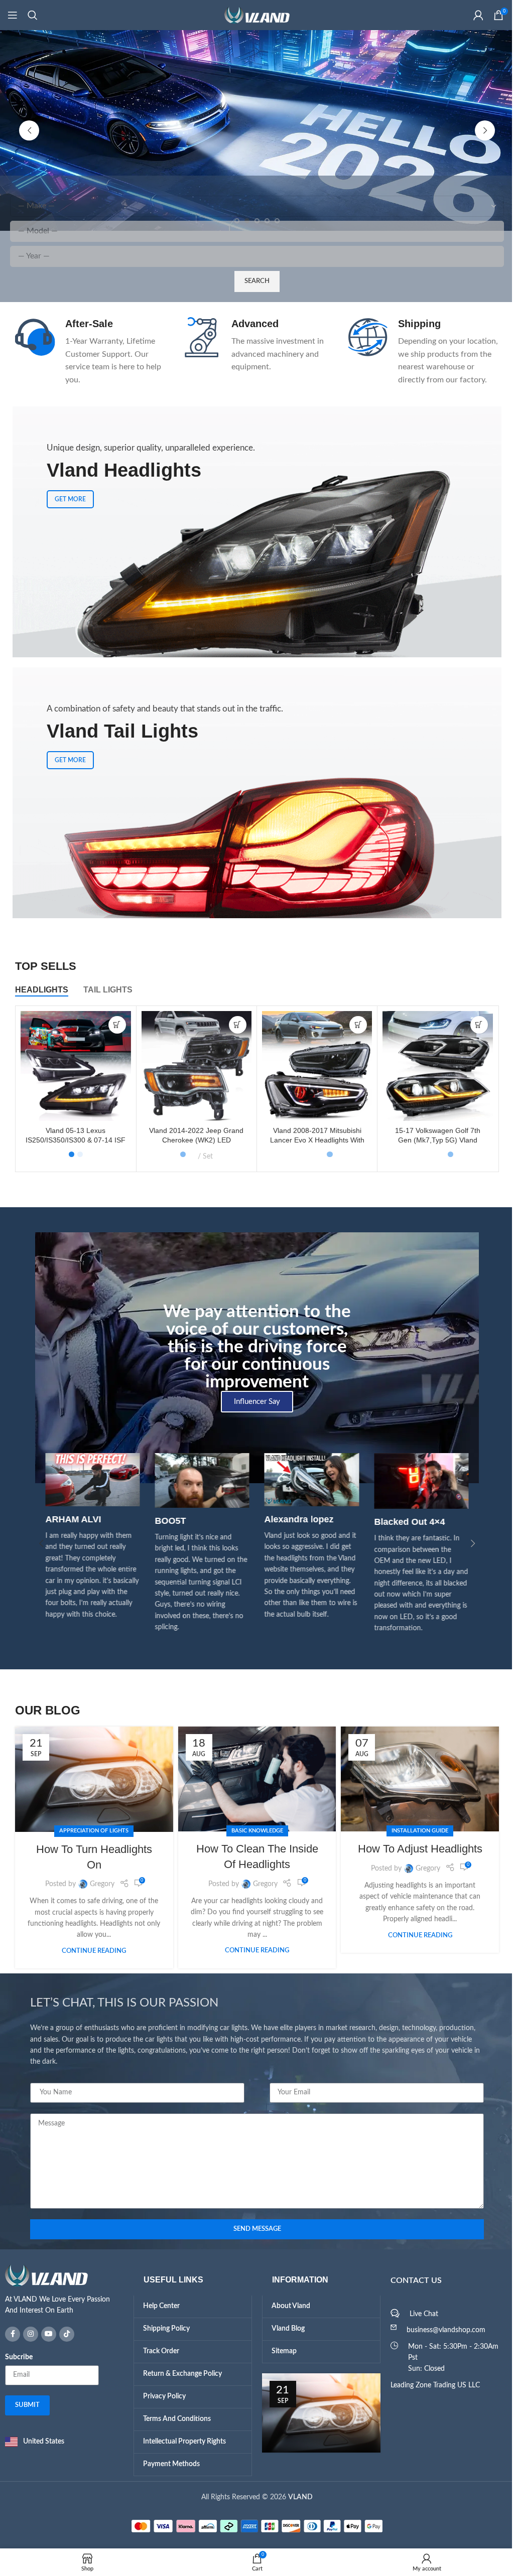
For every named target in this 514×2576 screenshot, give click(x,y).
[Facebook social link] (9, 2334)
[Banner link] (253, 793)
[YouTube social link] (45, 2334)
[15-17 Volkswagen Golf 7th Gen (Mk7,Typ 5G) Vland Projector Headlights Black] (434, 1066)
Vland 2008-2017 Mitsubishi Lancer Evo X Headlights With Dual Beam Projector (313, 1140)
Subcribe (15, 2357)
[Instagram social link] (27, 2334)
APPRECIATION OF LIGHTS (90, 1831)
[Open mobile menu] (13, 15)
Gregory (98, 1884)
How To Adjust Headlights (416, 1849)
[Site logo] (253, 15)
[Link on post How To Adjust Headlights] (416, 1779)
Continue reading (90, 1951)
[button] (26, 130)
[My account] (471, 15)
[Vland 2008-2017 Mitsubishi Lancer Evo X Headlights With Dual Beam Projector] (313, 1066)
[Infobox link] (87, 352)
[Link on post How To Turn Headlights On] (91, 1779)
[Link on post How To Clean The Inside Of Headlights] (253, 1779)
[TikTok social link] (63, 2334)
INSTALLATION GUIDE (416, 1831)
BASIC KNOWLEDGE (253, 1831)
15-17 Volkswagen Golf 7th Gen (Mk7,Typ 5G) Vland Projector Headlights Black (434, 1140)
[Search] (33, 15)
